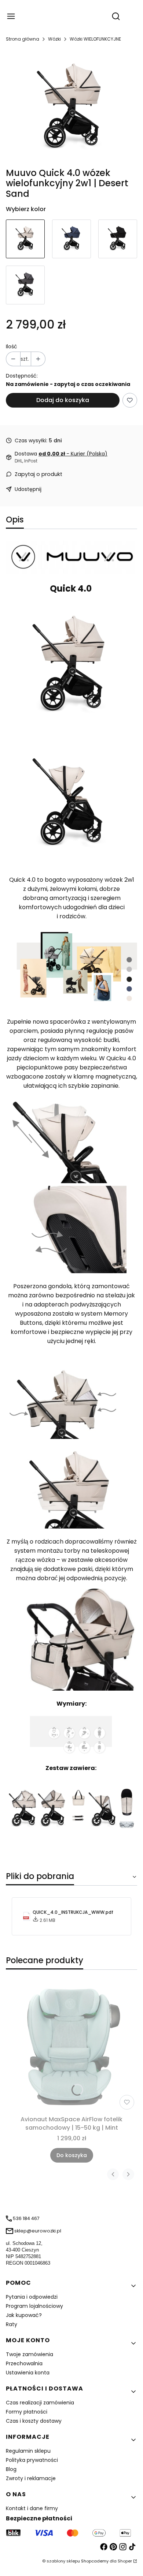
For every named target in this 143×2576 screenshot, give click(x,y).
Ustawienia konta (28, 2373)
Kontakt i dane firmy (32, 2508)
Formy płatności (27, 2412)
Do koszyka (72, 2155)
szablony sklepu (63, 2561)
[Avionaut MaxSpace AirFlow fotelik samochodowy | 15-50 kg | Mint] (71, 2047)
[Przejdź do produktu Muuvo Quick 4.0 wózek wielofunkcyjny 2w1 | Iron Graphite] (25, 285)
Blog (11, 2469)
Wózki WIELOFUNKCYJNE (95, 39)
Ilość (12, 346)
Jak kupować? (24, 2315)
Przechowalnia (24, 2363)
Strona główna (23, 39)
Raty (12, 2324)
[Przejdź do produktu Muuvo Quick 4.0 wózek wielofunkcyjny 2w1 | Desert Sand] (25, 239)
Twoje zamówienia (30, 2354)
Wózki (54, 39)
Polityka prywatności (32, 2460)
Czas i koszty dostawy (34, 2421)
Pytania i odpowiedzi (32, 2297)
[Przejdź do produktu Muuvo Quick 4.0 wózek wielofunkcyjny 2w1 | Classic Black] (118, 239)
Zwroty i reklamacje (31, 2478)
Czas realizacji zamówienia (40, 2403)
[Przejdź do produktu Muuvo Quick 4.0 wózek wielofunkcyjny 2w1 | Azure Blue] (71, 239)
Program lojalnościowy (34, 2306)
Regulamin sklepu (28, 2451)
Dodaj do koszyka (63, 400)
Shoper (125, 2561)
